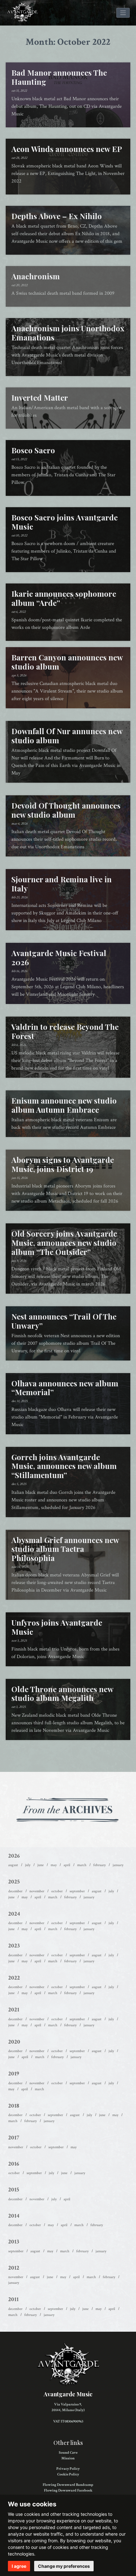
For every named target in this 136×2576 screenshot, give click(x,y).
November (37, 1891)
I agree (19, 2566)
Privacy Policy (68, 2469)
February (99, 1865)
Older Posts (68, 1756)
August (13, 1865)
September (77, 1891)
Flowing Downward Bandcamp (68, 2485)
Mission (68, 2458)
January (118, 1865)
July (28, 1865)
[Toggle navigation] (123, 13)
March (82, 1865)
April (67, 1865)
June (40, 1865)
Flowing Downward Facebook (68, 2490)
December (15, 1891)
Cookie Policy (68, 2474)
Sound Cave (68, 2453)
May (54, 1865)
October (57, 1891)
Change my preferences (64, 2566)
